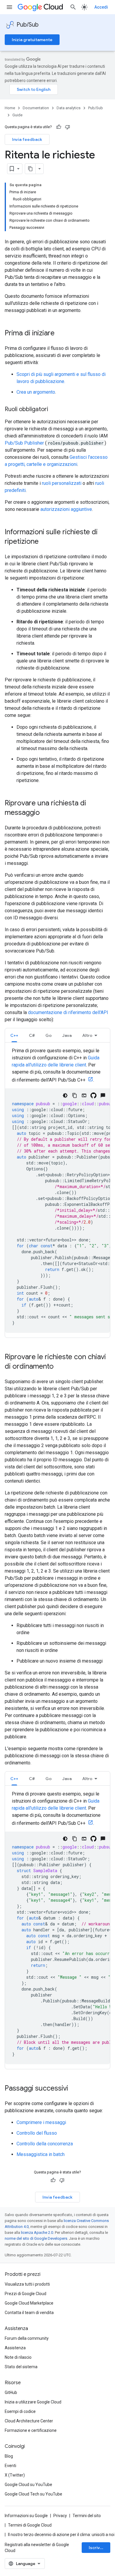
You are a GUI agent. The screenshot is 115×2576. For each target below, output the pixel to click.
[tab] (14, 1035)
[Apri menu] (9, 7)
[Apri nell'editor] (84, 1095)
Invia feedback (27, 139)
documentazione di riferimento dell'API (68, 1012)
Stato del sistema (21, 2367)
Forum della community (27, 2338)
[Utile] (59, 127)
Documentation (36, 108)
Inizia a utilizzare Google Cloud (33, 2402)
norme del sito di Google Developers (36, 2238)
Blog (9, 2456)
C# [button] (32, 1035)
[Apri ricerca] (73, 7)
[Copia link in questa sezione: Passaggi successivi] (74, 2089)
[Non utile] (68, 127)
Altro (87, 1035)
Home (10, 108)
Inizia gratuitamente (32, 40)
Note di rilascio (18, 2357)
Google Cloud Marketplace (29, 2303)
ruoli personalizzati (62, 483)
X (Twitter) (15, 2475)
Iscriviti (96, 2548)
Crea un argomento (36, 392)
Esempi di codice (20, 2411)
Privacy (60, 2516)
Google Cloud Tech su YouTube (33, 2494)
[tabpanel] (57, 1190)
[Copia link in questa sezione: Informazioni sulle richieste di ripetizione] (45, 542)
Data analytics (69, 108)
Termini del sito (87, 2516)
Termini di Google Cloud (30, 2525)
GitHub (11, 2392)
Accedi (101, 7)
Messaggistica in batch (41, 2154)
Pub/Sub (28, 25)
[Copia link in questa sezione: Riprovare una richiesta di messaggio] (46, 813)
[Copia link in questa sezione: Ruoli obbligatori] (54, 410)
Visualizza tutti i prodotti (27, 2284)
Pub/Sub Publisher (25, 443)
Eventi (10, 2466)
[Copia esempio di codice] (75, 1095)
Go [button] (49, 1035)
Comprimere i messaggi (41, 2122)
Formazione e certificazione (31, 2430)
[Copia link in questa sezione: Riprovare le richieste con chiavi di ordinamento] (60, 1367)
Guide (17, 115)
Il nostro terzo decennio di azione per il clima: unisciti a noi (61, 2535)
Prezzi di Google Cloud (26, 2294)
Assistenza (15, 2348)
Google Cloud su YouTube (28, 2485)
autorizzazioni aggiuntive (66, 509)
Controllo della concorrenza (45, 2144)
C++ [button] (14, 1035)
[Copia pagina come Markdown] (30, 169)
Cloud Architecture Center (29, 2421)
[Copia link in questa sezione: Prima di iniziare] (60, 334)
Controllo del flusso (37, 2133)
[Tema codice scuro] (65, 1095)
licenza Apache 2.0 (37, 2233)
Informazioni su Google (26, 2516)
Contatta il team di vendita (29, 2313)
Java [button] (67, 1035)
